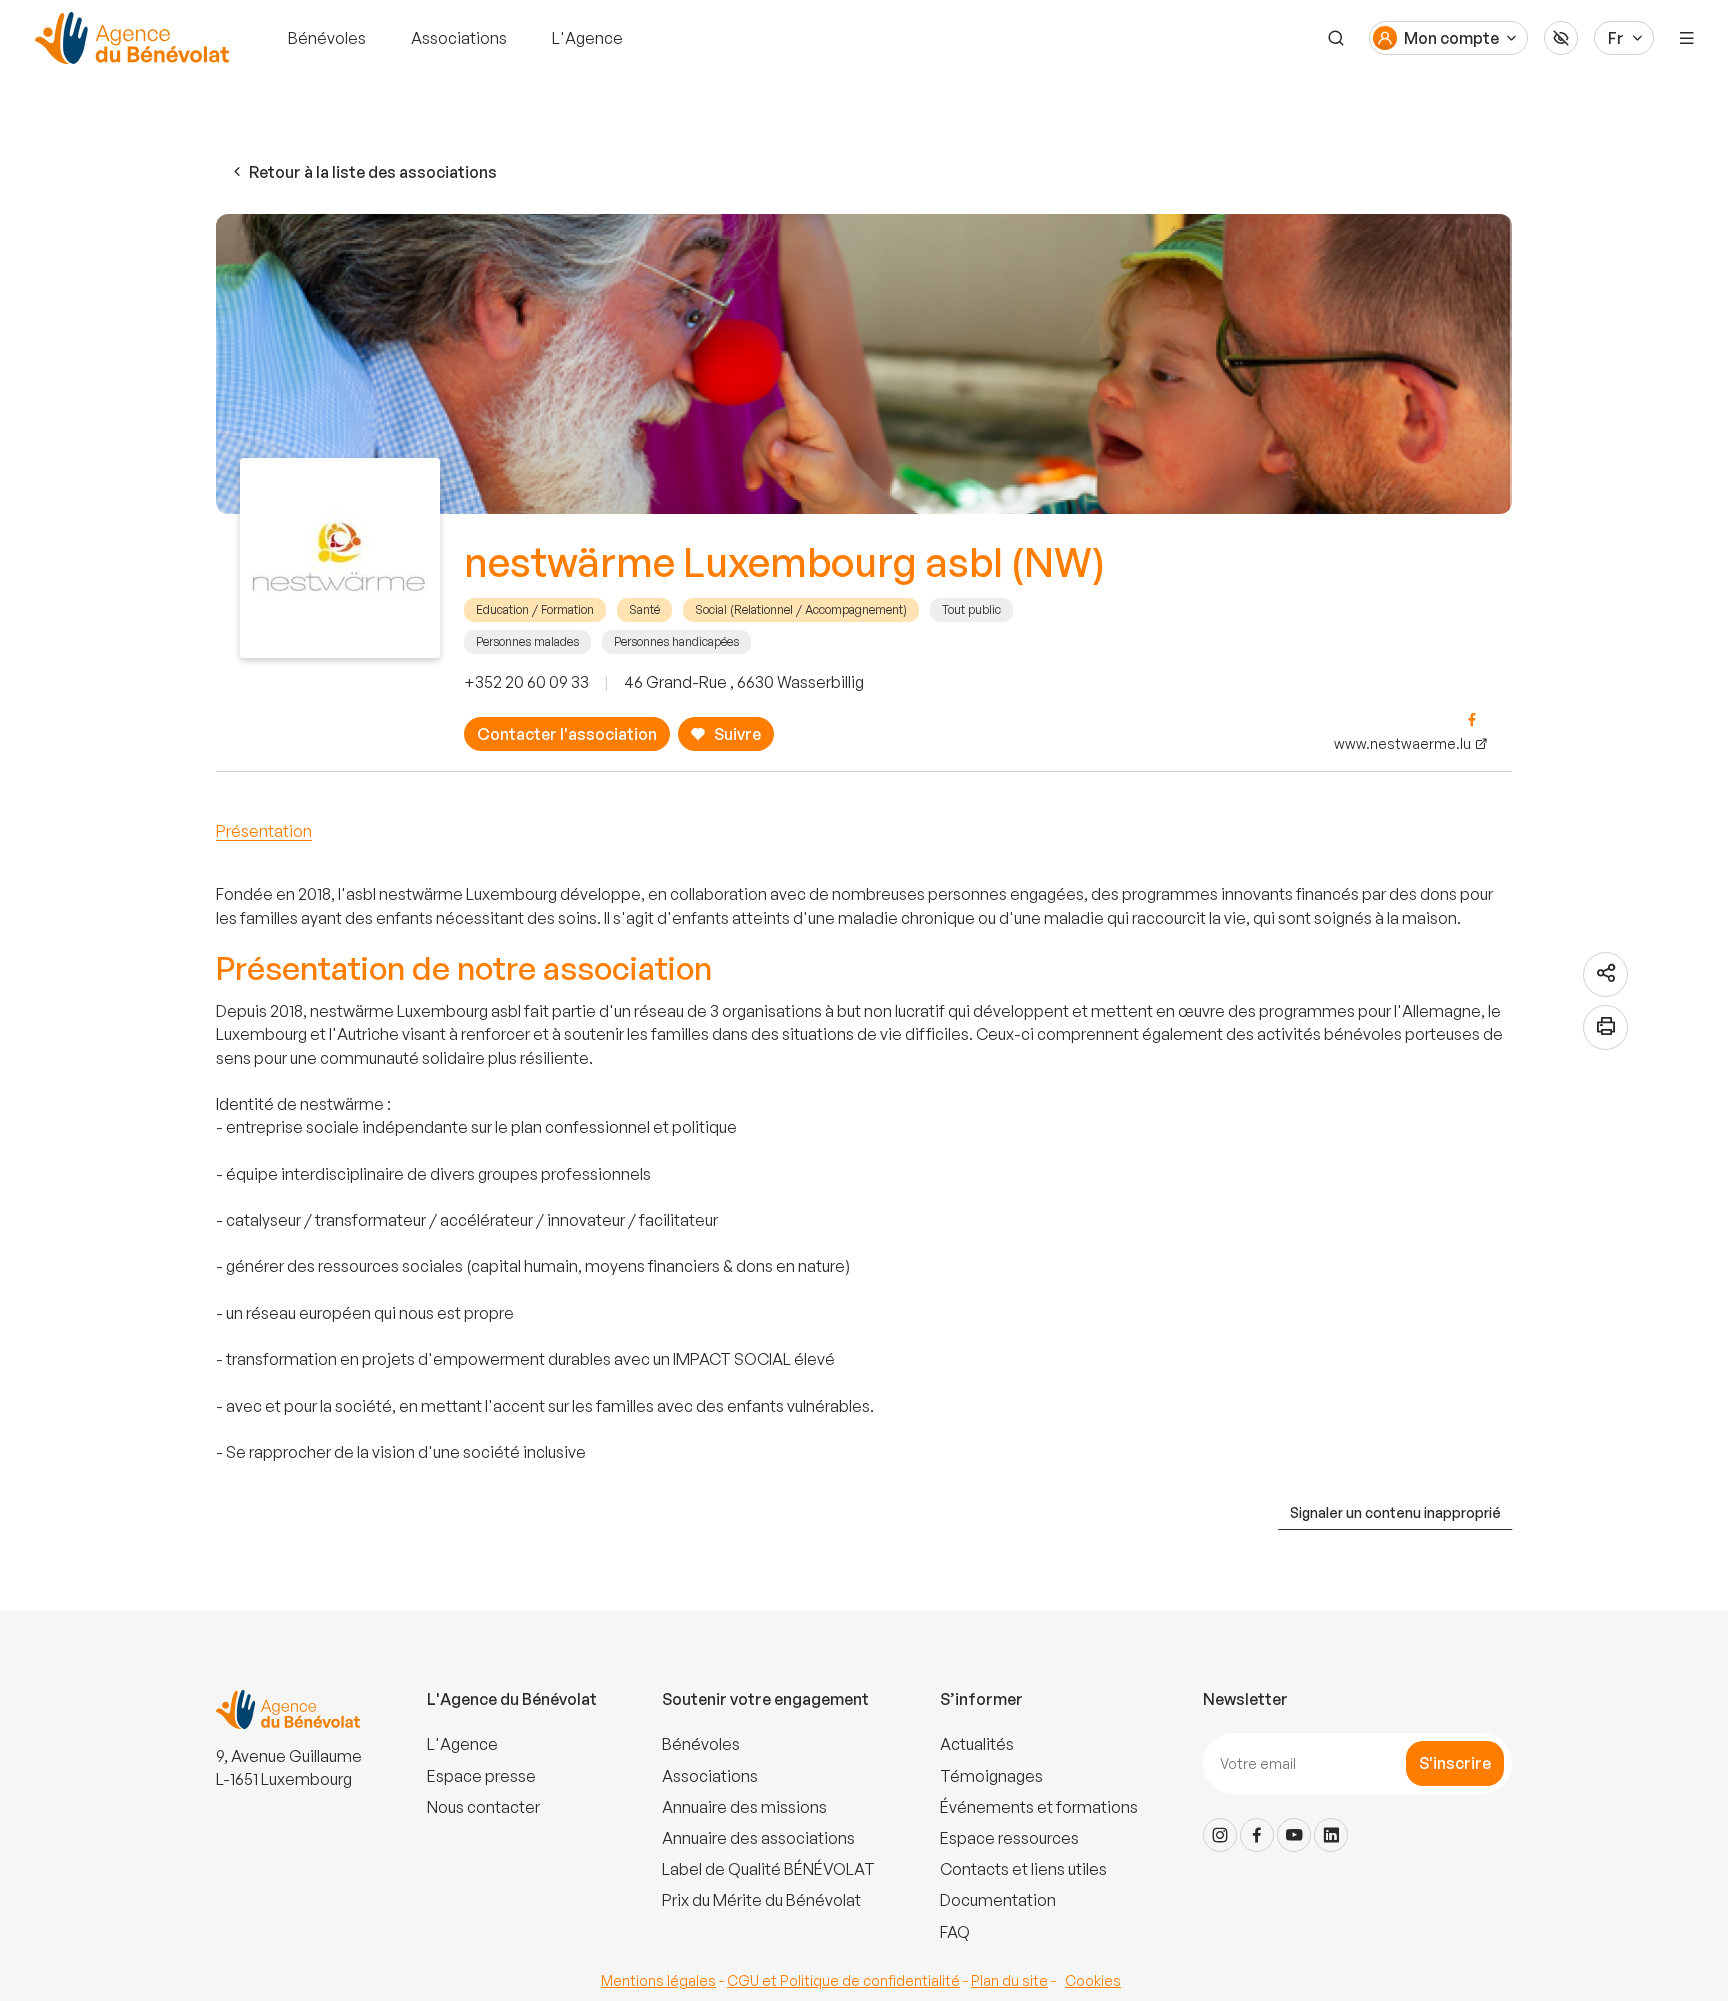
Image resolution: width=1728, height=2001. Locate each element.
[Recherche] (1336, 38)
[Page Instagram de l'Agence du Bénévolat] (1220, 1835)
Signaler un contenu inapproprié (1395, 1512)
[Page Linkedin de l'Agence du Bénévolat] (1331, 1835)
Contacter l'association (567, 734)
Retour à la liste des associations (373, 172)
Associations (459, 38)
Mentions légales (658, 1980)
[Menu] (1687, 38)
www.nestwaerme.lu (1402, 743)
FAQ (955, 1932)
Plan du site (1009, 1980)
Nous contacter (483, 1807)
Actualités (977, 1744)
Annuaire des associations (758, 1838)
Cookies (1093, 1980)
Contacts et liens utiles (1023, 1869)
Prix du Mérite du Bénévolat (761, 1900)
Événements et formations (1039, 1807)
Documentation (998, 1900)
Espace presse (481, 1776)
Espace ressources (1009, 1838)
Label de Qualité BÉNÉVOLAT (768, 1869)
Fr (1616, 38)
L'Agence (587, 38)
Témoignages (991, 1776)
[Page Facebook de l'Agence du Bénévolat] (1257, 1835)
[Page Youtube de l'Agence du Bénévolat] (1294, 1835)
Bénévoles (327, 38)
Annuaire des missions (744, 1807)
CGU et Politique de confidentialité (843, 1980)
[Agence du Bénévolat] (129, 38)
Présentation (264, 831)
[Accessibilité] (1561, 38)
